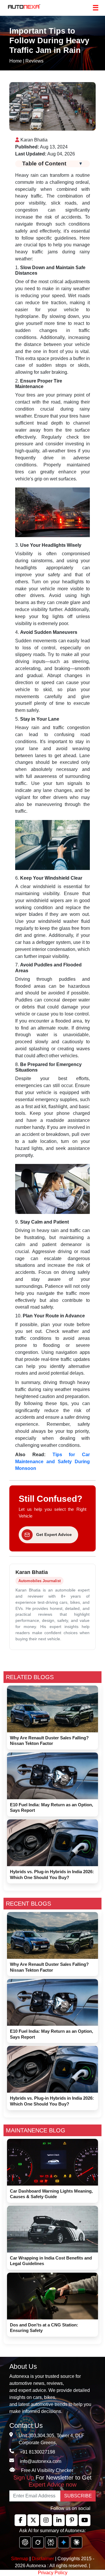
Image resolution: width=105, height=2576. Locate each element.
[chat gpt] (25, 2542)
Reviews (34, 61)
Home (16, 61)
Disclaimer (43, 2559)
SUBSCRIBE (78, 2496)
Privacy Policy (53, 2573)
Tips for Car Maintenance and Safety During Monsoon (52, 1462)
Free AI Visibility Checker (47, 2470)
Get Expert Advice (54, 1534)
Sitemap (20, 2559)
